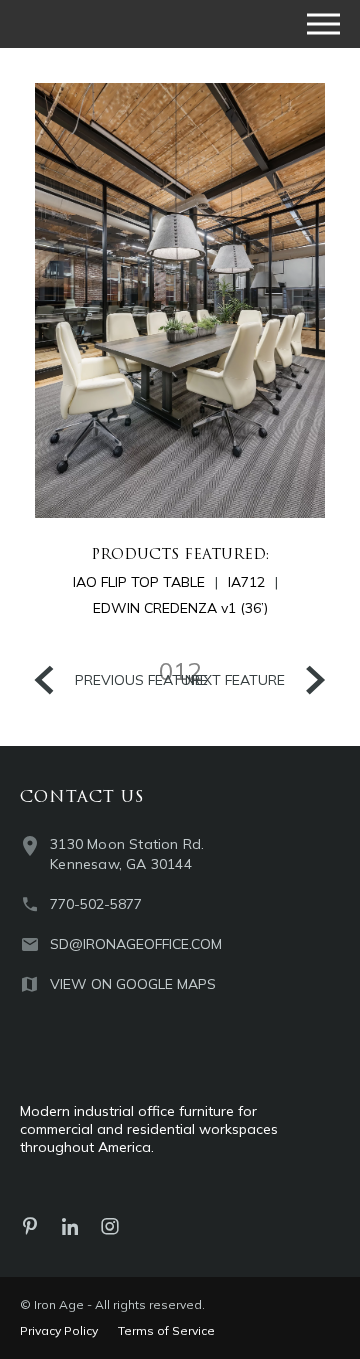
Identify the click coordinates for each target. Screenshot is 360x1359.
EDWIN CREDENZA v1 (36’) (180, 608)
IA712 (246, 582)
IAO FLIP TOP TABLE (139, 582)
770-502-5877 (96, 904)
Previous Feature (141, 680)
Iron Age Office (120, 24)
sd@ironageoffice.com (136, 944)
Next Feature (235, 680)
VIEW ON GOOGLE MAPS (133, 984)
